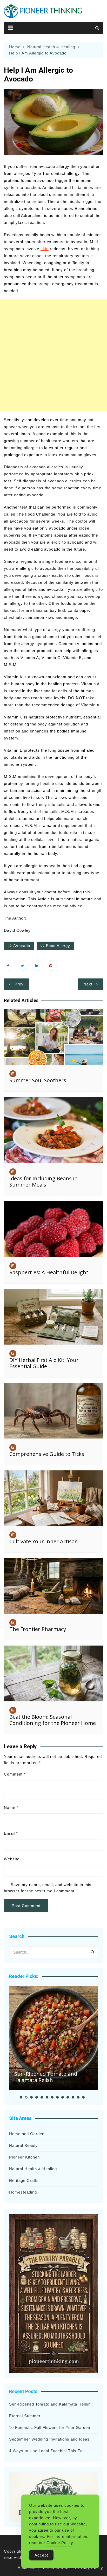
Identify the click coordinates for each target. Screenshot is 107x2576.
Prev (19, 984)
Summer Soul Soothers (38, 1080)
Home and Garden (27, 2134)
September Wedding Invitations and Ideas (49, 2439)
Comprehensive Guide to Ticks (47, 1454)
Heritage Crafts (24, 2180)
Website (12, 1859)
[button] (21, 2097)
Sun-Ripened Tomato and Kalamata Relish (46, 2077)
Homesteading (23, 2192)
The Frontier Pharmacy (38, 1629)
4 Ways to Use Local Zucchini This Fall (47, 2451)
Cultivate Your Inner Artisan (44, 1541)
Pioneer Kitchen (24, 2157)
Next (88, 984)
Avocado (22, 946)
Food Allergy (58, 946)
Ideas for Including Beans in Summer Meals (44, 1181)
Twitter (23, 965)
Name (11, 1808)
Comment (15, 1774)
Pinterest (52, 965)
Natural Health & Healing (33, 2169)
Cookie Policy (60, 2543)
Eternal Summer (25, 2416)
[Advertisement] (53, 355)
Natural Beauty (24, 2145)
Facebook (9, 965)
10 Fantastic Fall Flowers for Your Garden (50, 2427)
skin (45, 249)
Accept (41, 2555)
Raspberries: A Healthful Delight (49, 1272)
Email (11, 1833)
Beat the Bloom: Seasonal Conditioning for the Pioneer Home (53, 1720)
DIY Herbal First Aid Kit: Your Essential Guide (44, 1363)
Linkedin (38, 965)
